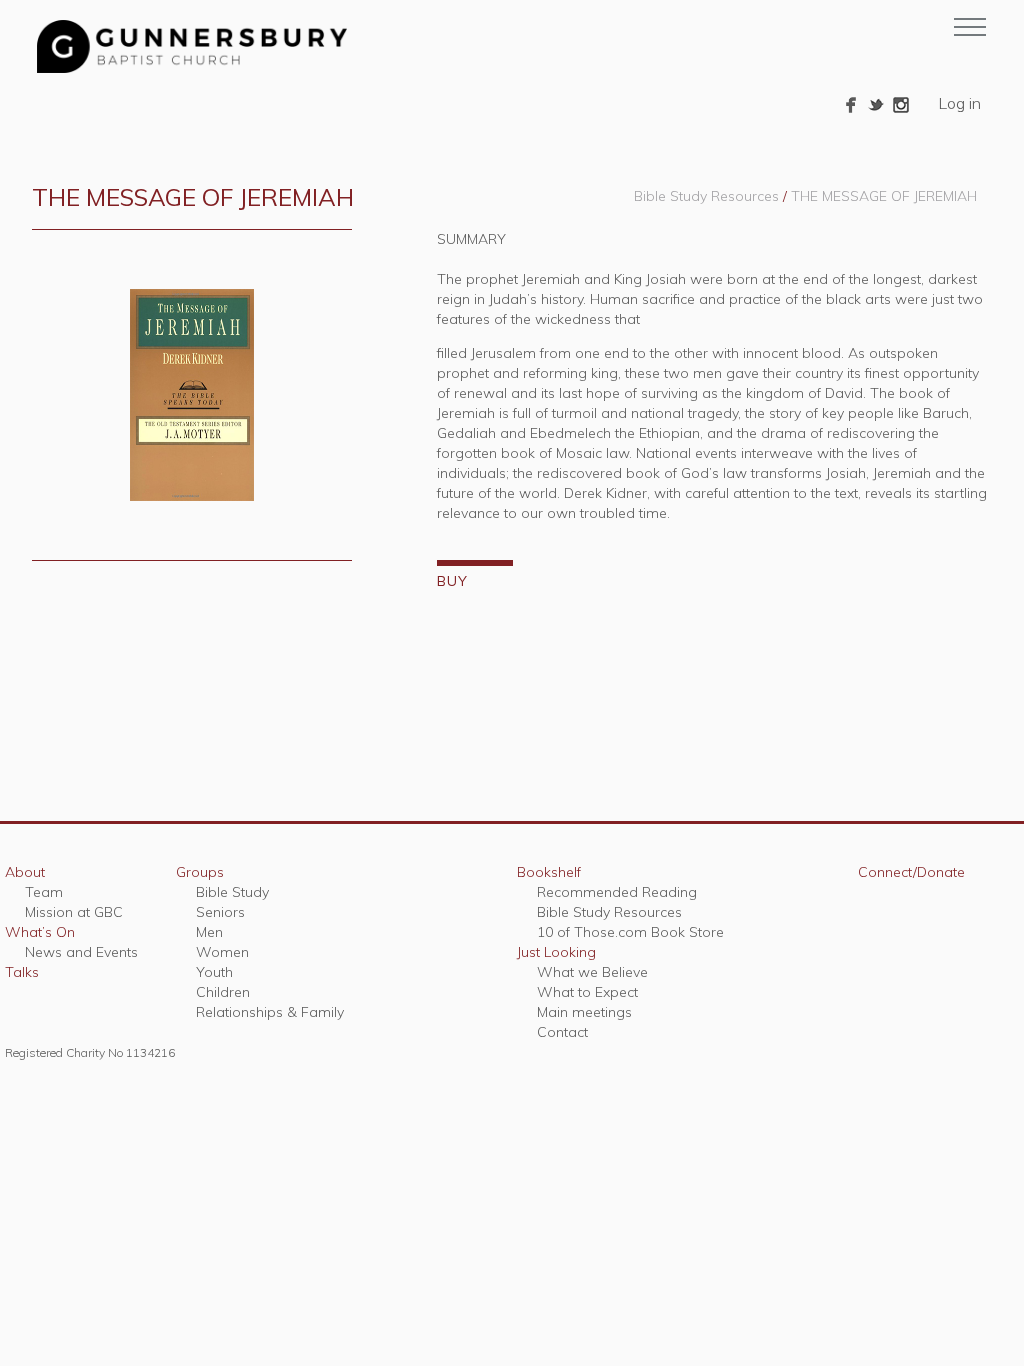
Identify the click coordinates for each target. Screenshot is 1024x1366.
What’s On (40, 932)
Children (223, 992)
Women (222, 952)
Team (44, 892)
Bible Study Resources (706, 196)
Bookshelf (549, 872)
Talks (22, 972)
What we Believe (592, 972)
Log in (959, 103)
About (25, 872)
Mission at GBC (74, 912)
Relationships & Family (270, 1012)
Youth (214, 972)
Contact (562, 1032)
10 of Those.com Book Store (630, 932)
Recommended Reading (617, 892)
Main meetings (584, 1012)
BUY (452, 581)
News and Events (81, 952)
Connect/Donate (911, 872)
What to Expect (587, 992)
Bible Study (232, 892)
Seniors (220, 912)
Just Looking (556, 952)
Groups (200, 872)
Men (209, 932)
